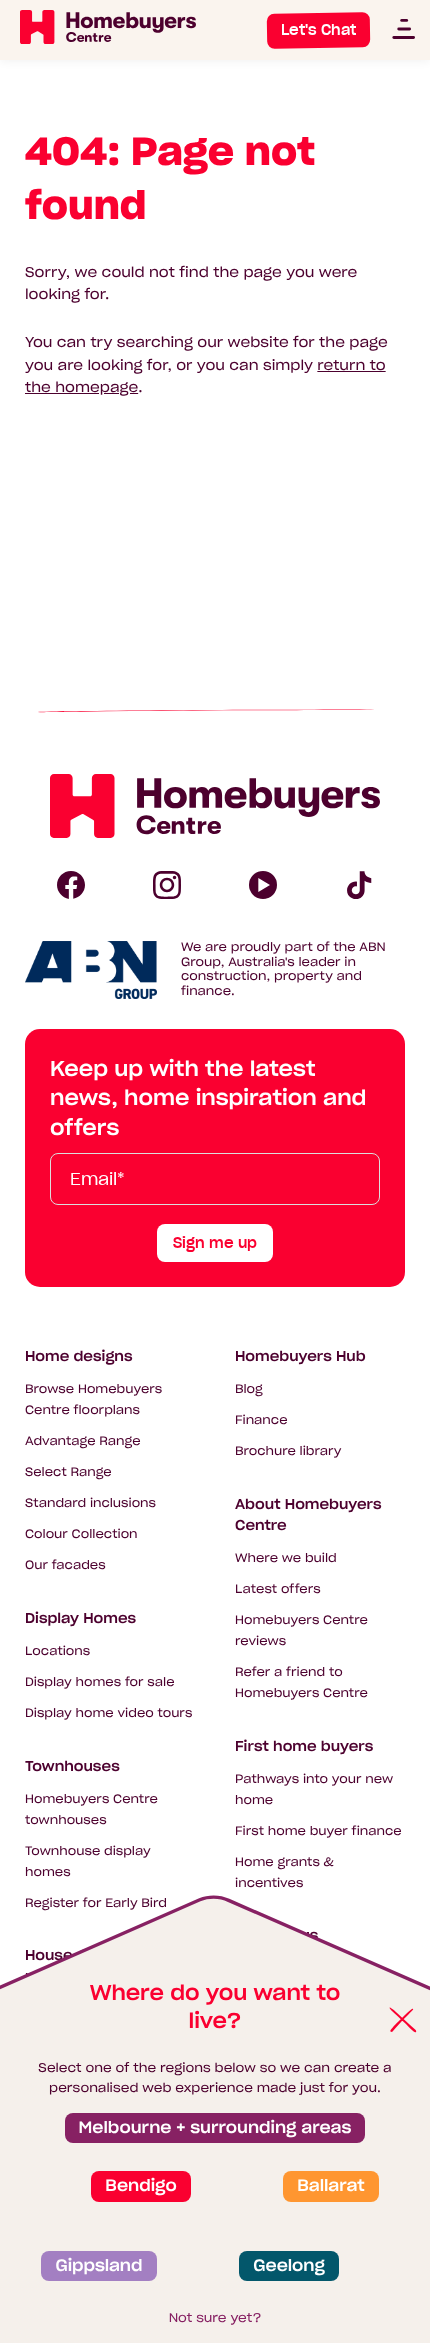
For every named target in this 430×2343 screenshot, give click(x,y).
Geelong (289, 2266)
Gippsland (98, 2266)
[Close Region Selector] (402, 2021)
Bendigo (140, 2186)
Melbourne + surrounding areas (215, 2128)
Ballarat (331, 2186)
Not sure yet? (215, 2318)
